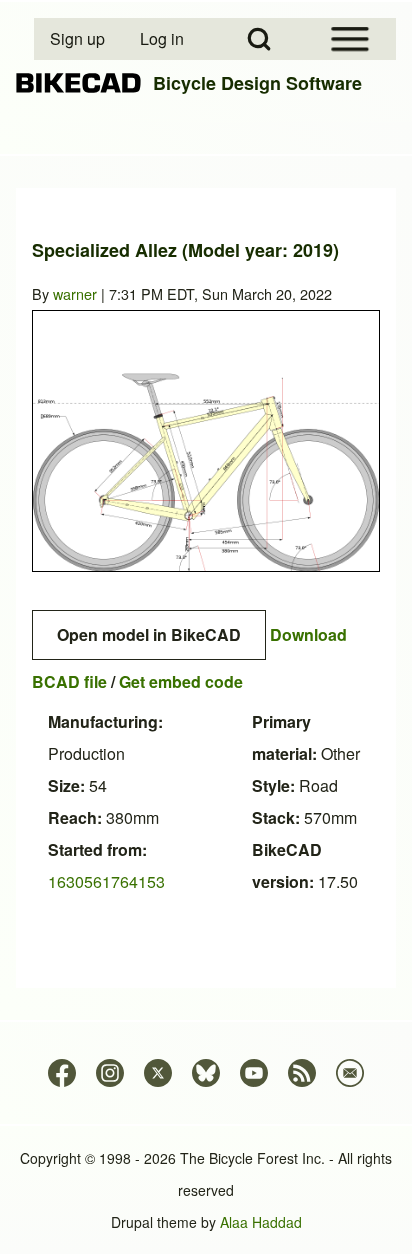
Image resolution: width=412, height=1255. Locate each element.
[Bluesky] (206, 1073)
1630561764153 (106, 881)
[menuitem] (79, 39)
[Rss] (302, 1073)
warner (75, 293)
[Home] (78, 83)
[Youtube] (254, 1073)
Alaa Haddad (261, 1222)
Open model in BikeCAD (149, 634)
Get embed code (181, 681)
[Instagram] (110, 1073)
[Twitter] (158, 1073)
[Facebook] (62, 1073)
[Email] (350, 1073)
